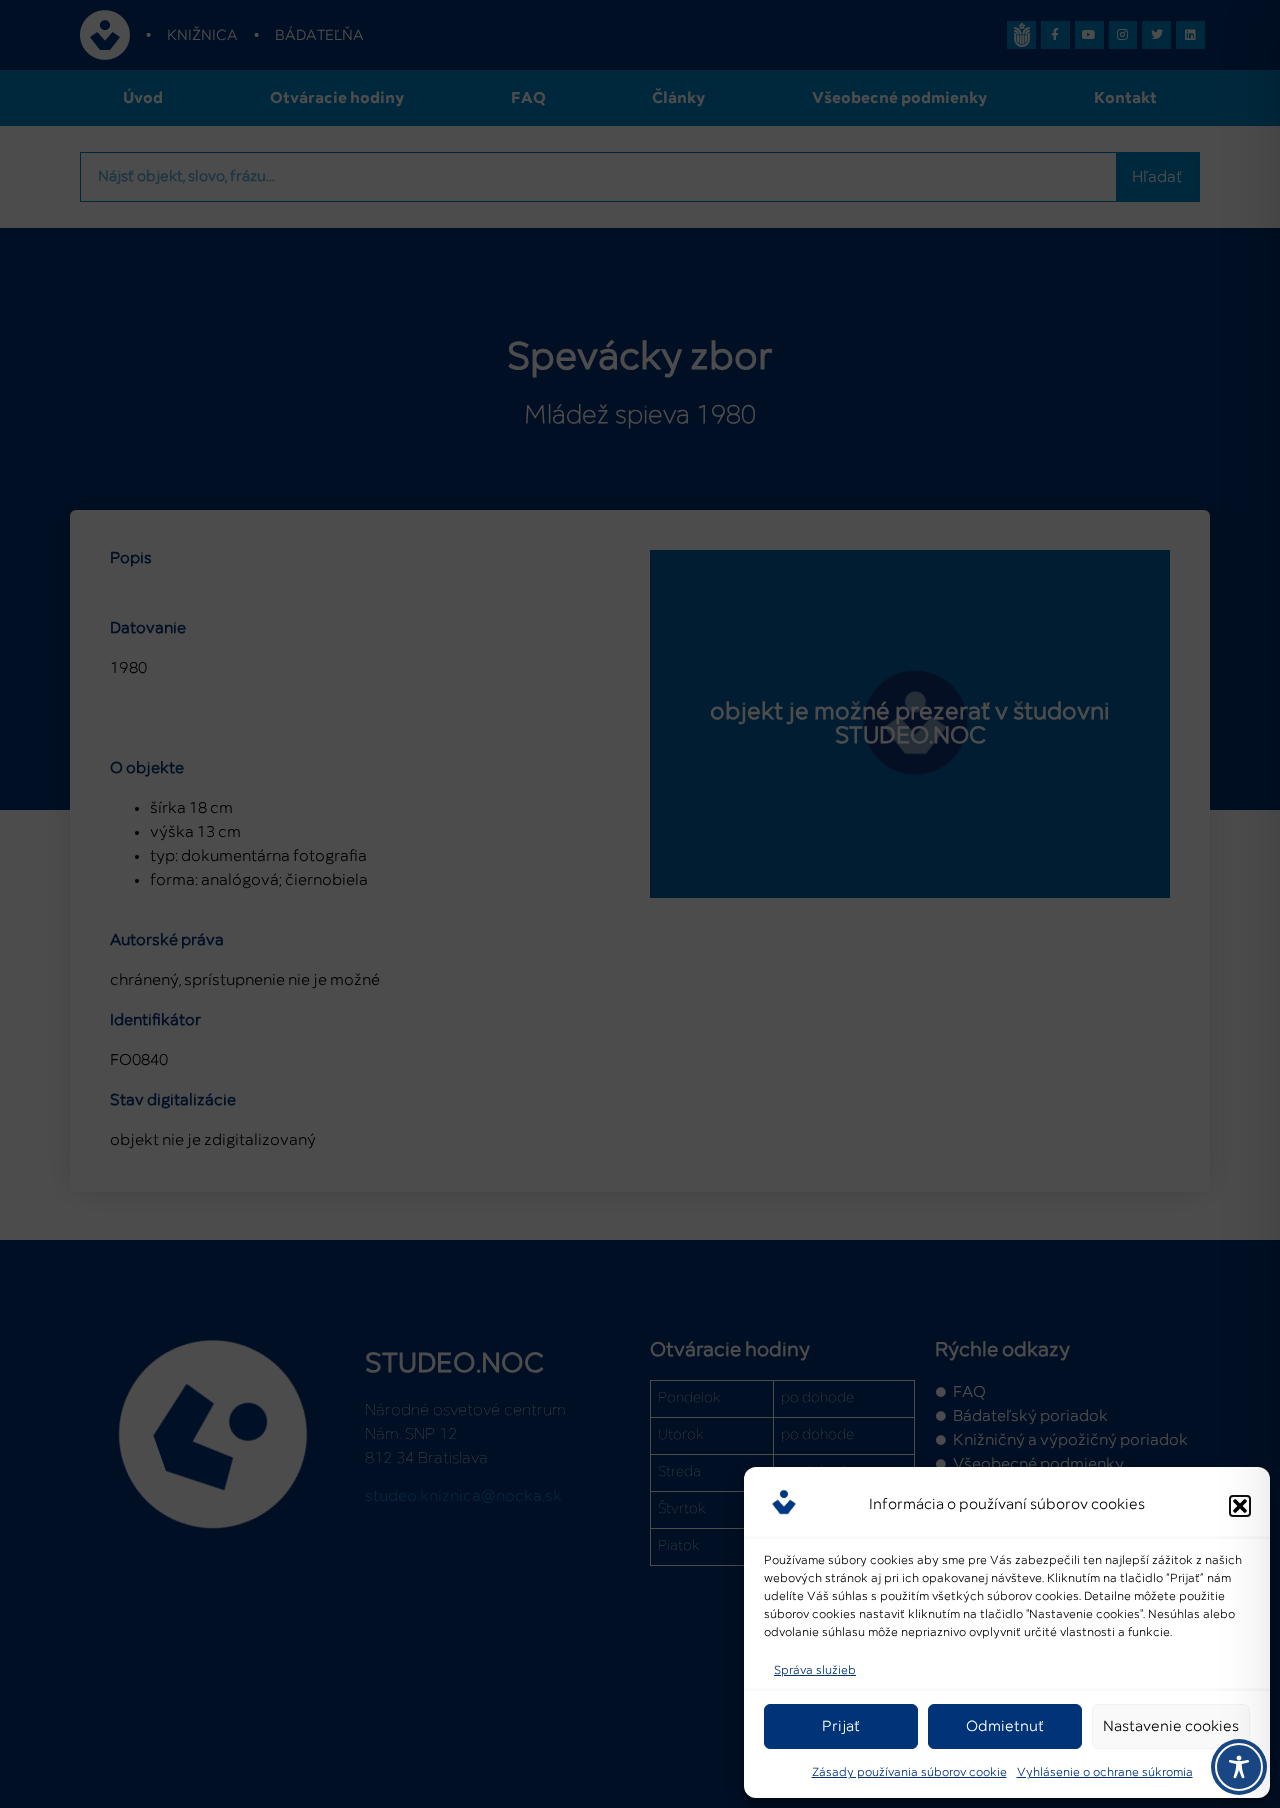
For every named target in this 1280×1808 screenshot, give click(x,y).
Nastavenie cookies (1171, 1726)
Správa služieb (815, 1671)
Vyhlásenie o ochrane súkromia (1105, 1773)
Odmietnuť (1005, 1726)
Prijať (841, 1726)
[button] (1240, 1506)
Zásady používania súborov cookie (909, 1773)
